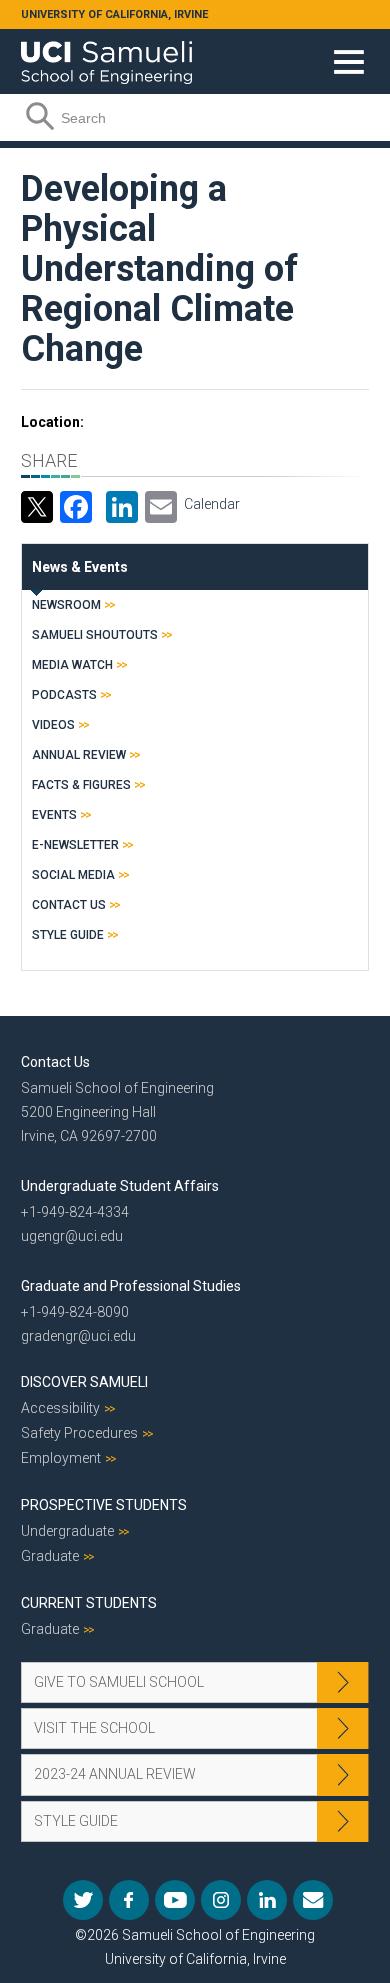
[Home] (106, 55)
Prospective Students (104, 1505)
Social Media (73, 875)
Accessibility (60, 1408)
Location (50, 422)
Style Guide (68, 935)
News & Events (80, 567)
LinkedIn (267, 1900)
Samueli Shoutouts (95, 635)
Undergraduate (67, 1531)
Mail (313, 1900)
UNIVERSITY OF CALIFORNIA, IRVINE (114, 14)
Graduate (50, 1556)
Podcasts (64, 695)
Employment (61, 1458)
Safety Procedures (79, 1433)
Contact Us (69, 905)
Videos (53, 725)
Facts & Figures (81, 785)
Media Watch (72, 665)
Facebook (129, 1900)
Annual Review (79, 755)
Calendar (212, 504)
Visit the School (94, 1728)
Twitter (83, 1900)
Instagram (221, 1900)
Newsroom (66, 605)
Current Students (89, 1603)
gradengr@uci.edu (78, 1336)
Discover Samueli (84, 1382)
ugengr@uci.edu (72, 1236)
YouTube (175, 1900)
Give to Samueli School (119, 1682)
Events (54, 815)
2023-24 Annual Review (115, 1774)
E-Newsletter (75, 845)
